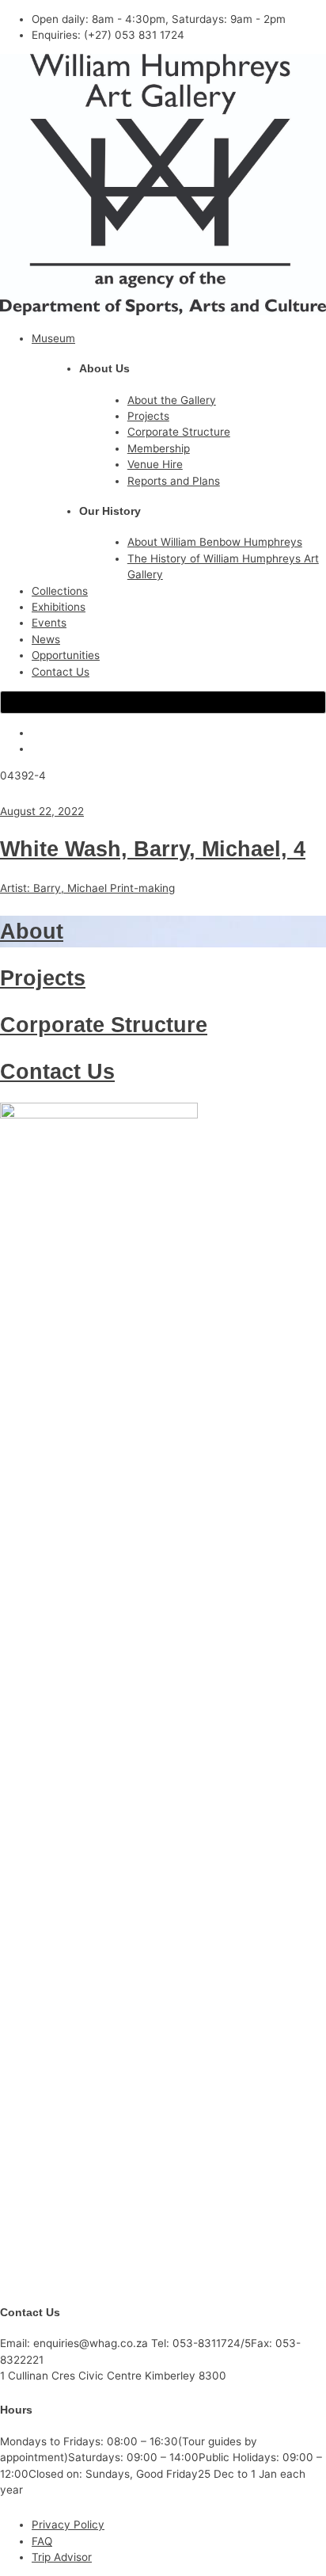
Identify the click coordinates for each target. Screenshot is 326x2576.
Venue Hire (155, 464)
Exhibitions (59, 607)
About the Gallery (172, 400)
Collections (60, 591)
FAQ (42, 2541)
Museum (53, 338)
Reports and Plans (174, 481)
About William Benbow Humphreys (215, 542)
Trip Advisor (62, 2557)
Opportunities (66, 655)
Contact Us (61, 672)
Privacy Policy (68, 2525)
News (46, 639)
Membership (159, 448)
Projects (148, 416)
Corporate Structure (179, 432)
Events (49, 623)
